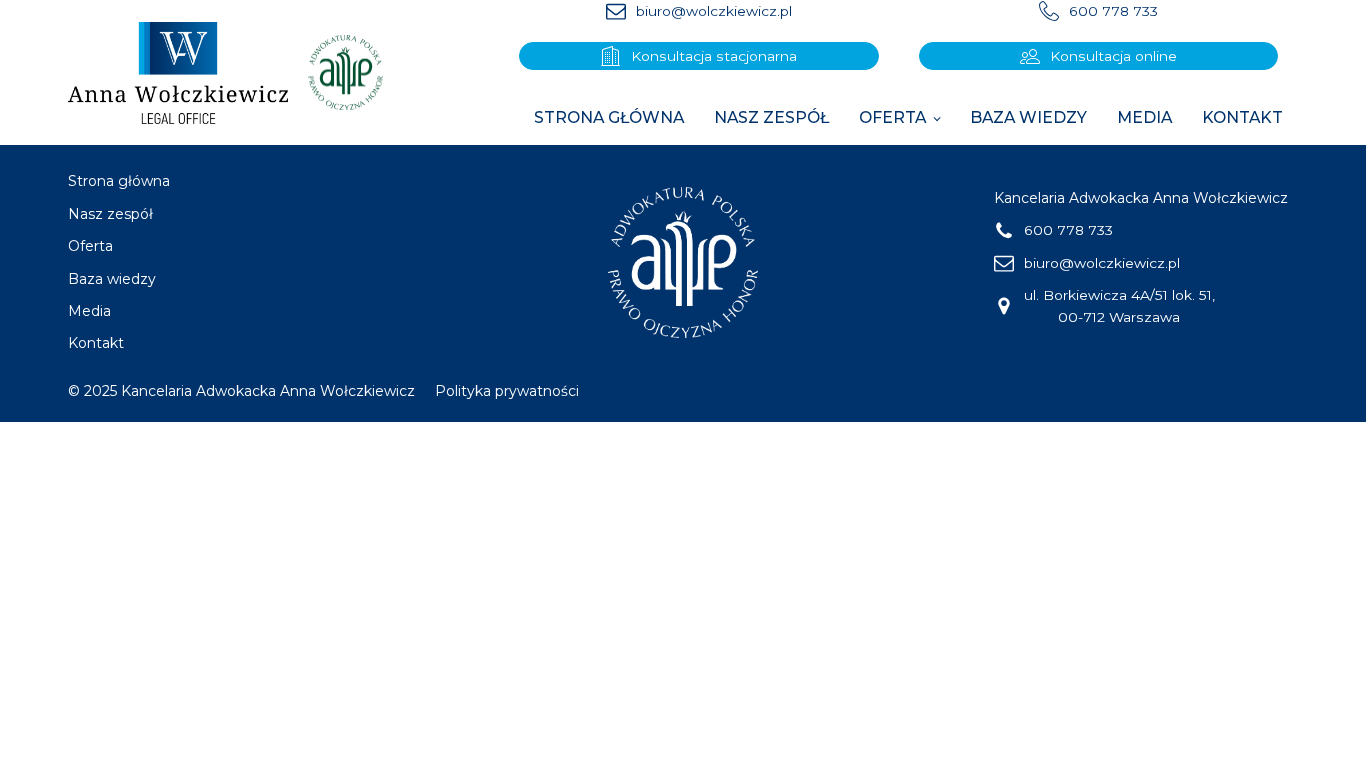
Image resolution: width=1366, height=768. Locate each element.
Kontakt (1242, 117)
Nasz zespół (771, 117)
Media (1144, 117)
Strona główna (609, 117)
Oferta (892, 117)
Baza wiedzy (1028, 117)
